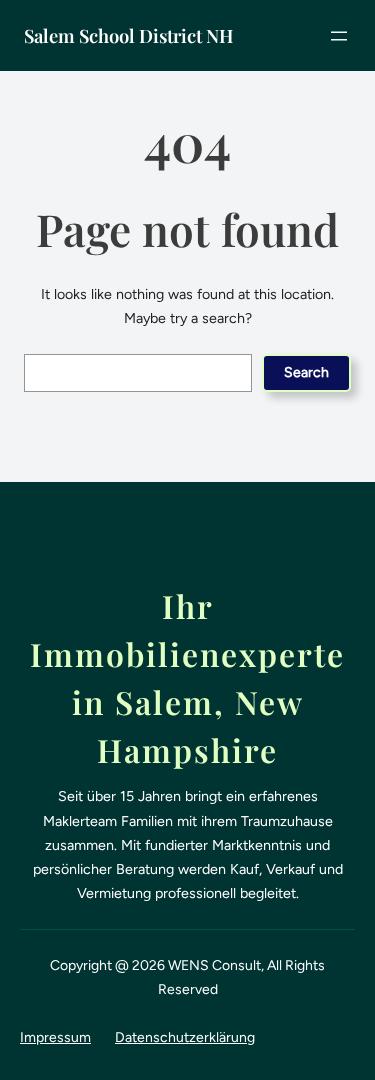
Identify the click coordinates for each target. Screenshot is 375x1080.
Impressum (55, 1037)
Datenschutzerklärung (185, 1037)
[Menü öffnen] (339, 36)
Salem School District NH (128, 35)
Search (306, 372)
